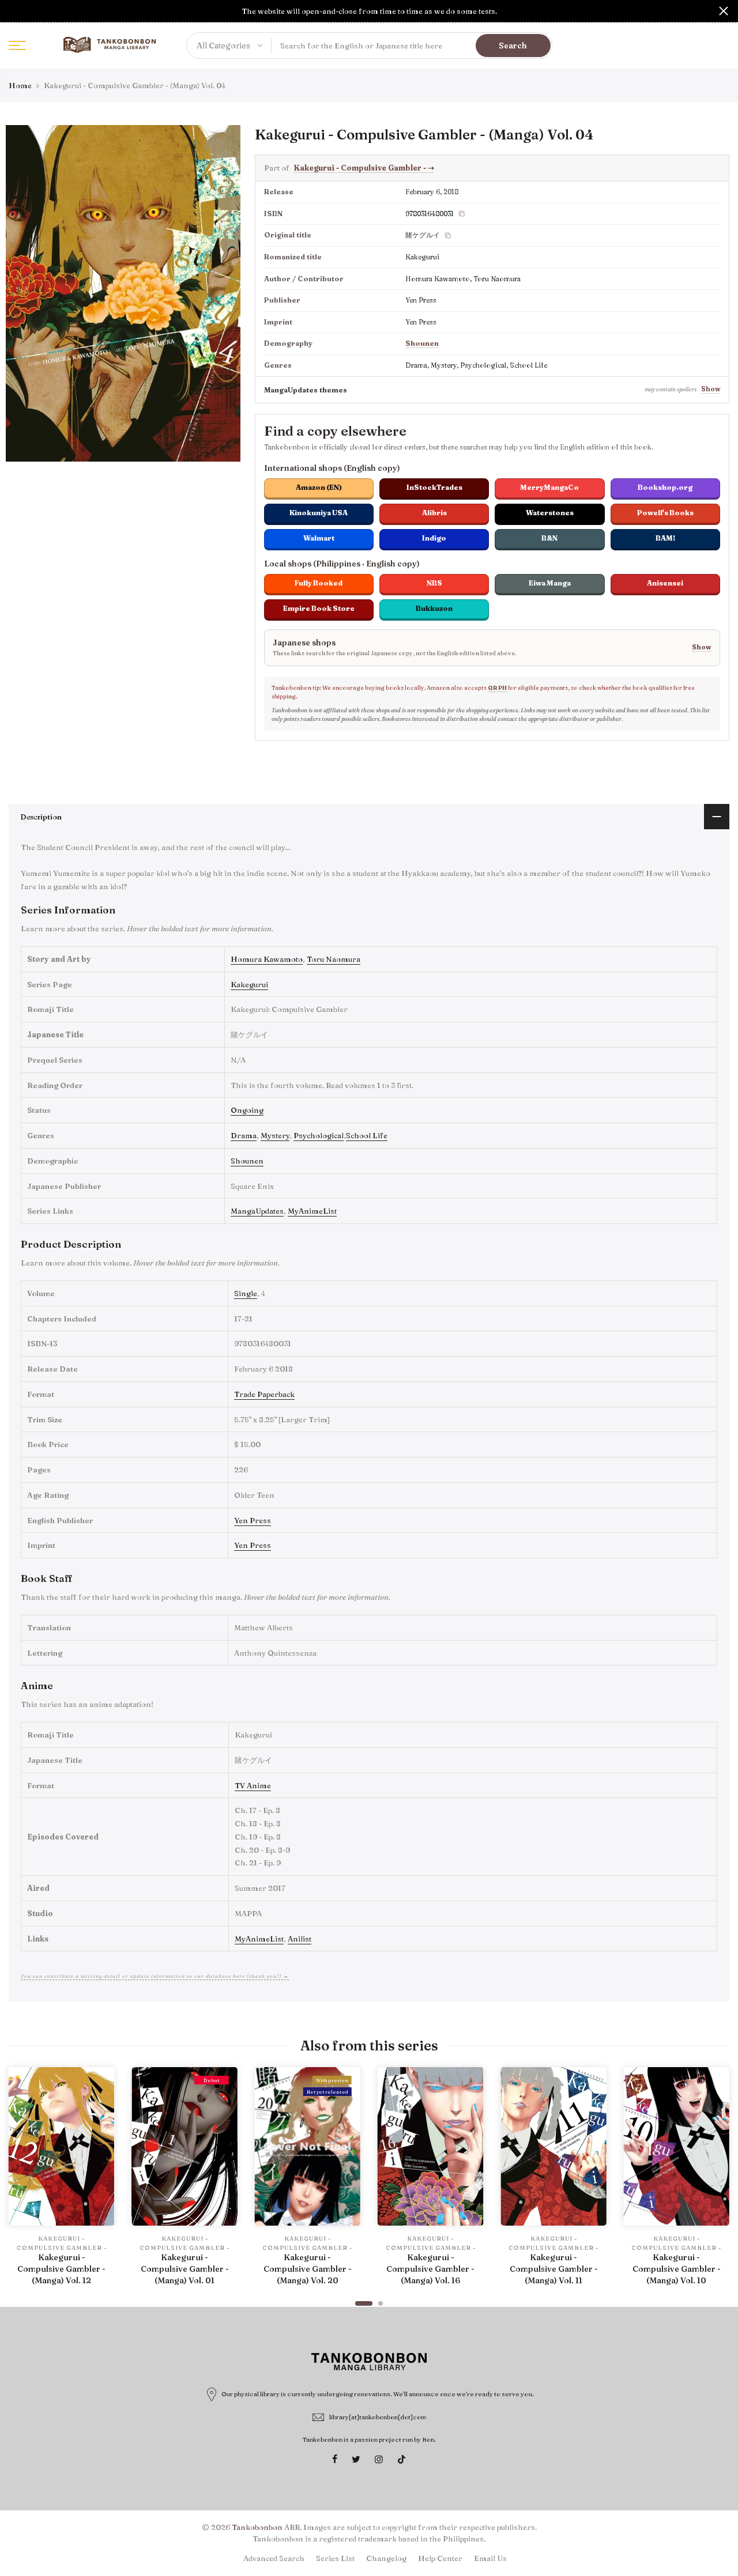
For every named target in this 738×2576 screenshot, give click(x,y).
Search (513, 46)
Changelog (386, 2558)
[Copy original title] (448, 236)
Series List (335, 2558)
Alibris (434, 513)
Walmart (319, 538)
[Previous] (20, 2181)
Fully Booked (319, 583)
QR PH (497, 688)
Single (246, 1293)
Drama (244, 1135)
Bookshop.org (665, 487)
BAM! (665, 538)
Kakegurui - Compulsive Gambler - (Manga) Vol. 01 (185, 2269)
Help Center (440, 2558)
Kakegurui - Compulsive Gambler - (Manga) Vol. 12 (61, 2269)
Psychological (319, 1135)
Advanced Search (274, 2558)
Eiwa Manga (550, 583)
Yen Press (253, 1520)
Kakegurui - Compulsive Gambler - (364, 168)
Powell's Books (665, 513)
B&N (549, 538)
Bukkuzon (434, 608)
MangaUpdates (257, 1211)
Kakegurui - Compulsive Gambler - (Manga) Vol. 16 (430, 2269)
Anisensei (665, 583)
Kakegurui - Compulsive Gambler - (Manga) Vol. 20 (308, 2269)
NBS (434, 583)
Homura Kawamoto (267, 959)
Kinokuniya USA (319, 513)
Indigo (434, 538)
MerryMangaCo (549, 487)
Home (20, 85)
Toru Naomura (334, 959)
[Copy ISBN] (462, 214)
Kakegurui (249, 984)
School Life (367, 1135)
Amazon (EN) (319, 487)
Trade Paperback (264, 1394)
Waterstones (550, 513)
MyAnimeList (312, 1211)
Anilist (300, 1939)
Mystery (275, 1135)
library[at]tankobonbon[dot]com (378, 2417)
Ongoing (247, 1110)
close (14, 11)
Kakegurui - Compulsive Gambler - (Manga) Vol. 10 (677, 2269)
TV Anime (253, 1785)
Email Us (490, 2558)
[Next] (718, 2181)
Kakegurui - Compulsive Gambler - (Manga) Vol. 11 (554, 2269)
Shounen (422, 343)
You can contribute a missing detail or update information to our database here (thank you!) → (155, 1976)
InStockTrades (434, 487)
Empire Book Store (319, 608)
